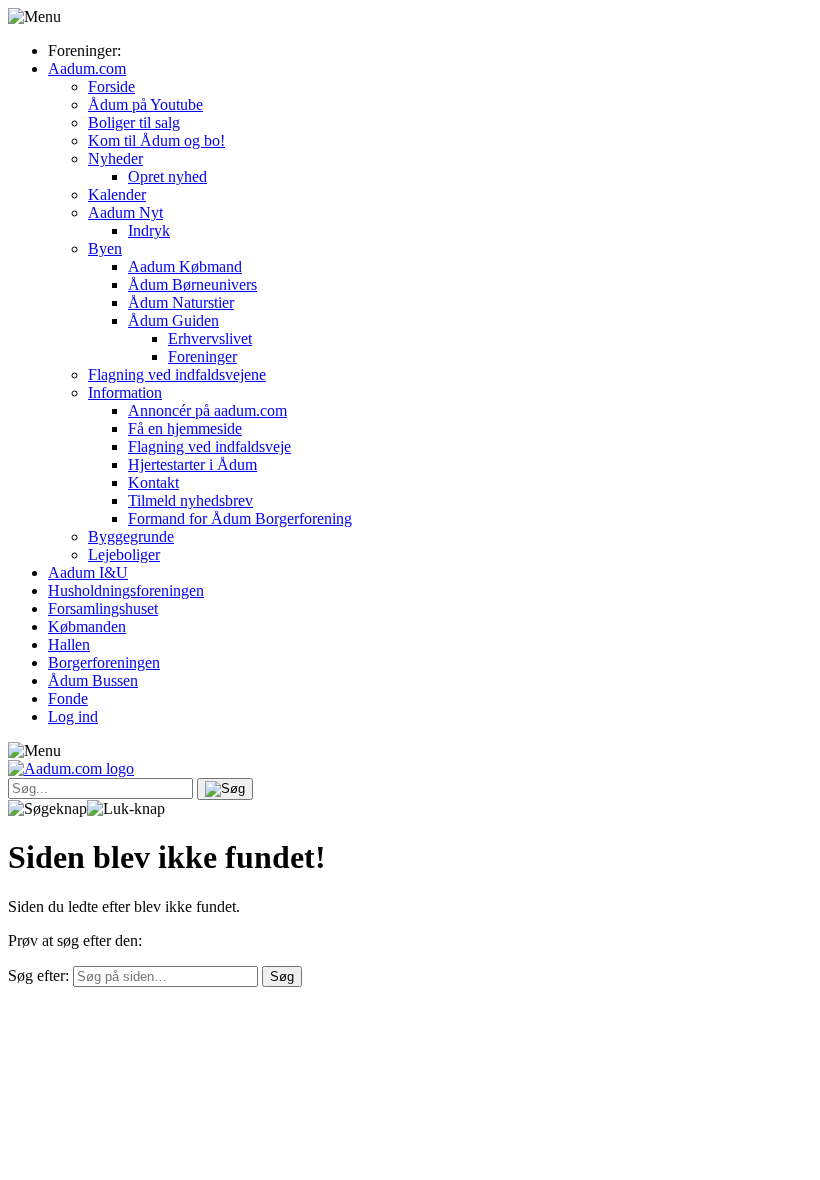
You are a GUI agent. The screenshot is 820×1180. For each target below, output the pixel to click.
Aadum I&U (88, 572)
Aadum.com (87, 68)
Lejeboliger (124, 554)
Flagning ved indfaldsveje (209, 446)
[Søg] (225, 789)
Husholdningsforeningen (126, 590)
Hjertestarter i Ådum (192, 464)
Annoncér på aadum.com (207, 410)
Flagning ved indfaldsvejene (177, 374)
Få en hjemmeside (185, 428)
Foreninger (202, 356)
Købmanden (87, 626)
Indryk (149, 230)
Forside (111, 86)
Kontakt (153, 482)
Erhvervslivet (210, 338)
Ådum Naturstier (181, 302)
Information (125, 392)
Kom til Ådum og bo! (156, 140)
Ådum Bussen (93, 680)
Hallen (69, 644)
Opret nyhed (167, 176)
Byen (105, 248)
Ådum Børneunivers (192, 284)
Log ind (73, 716)
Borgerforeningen (104, 662)
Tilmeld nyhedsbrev (190, 500)
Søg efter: (38, 975)
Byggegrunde (131, 536)
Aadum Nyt (125, 212)
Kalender (117, 194)
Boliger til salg (134, 122)
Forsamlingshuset (103, 608)
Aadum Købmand (185, 266)
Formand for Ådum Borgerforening (240, 518)
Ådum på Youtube (145, 104)
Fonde (68, 698)
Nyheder (115, 158)
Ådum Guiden (173, 320)
